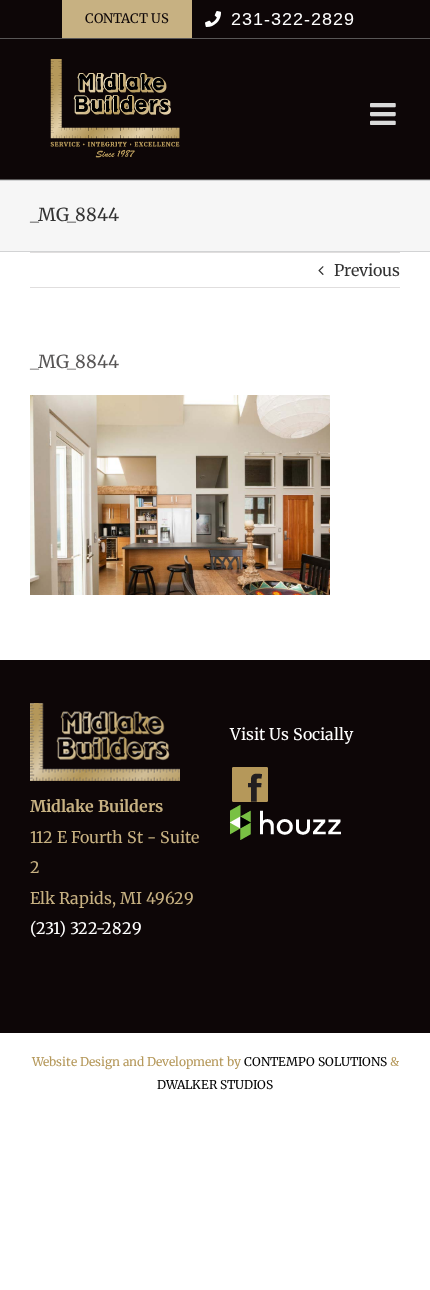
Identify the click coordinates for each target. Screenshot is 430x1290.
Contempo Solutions (315, 1061)
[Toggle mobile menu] (385, 114)
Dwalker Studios (215, 1084)
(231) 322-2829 (86, 928)
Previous (367, 270)
